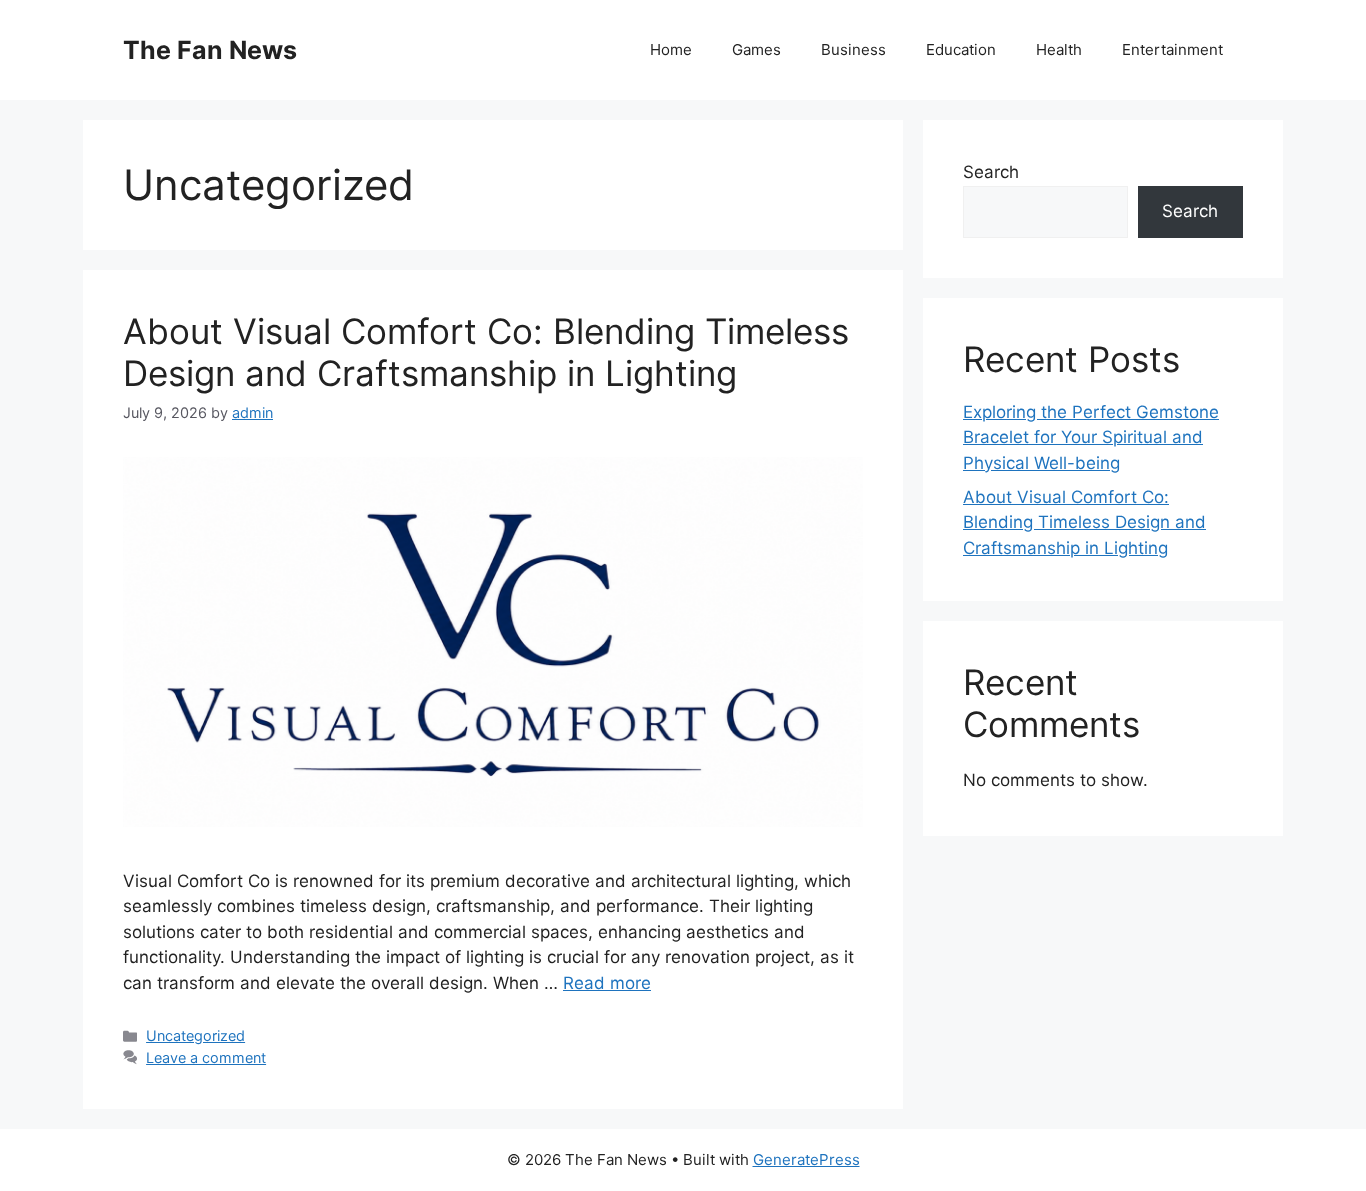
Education (961, 49)
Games (756, 49)
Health (1059, 49)
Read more (607, 983)
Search (991, 172)
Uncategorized (195, 1035)
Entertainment (1172, 49)
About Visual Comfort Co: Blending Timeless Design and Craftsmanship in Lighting (486, 352)
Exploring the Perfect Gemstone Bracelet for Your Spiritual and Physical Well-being (1091, 437)
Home (671, 49)
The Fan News (210, 50)
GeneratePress (806, 1159)
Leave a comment (206, 1057)
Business (853, 49)
